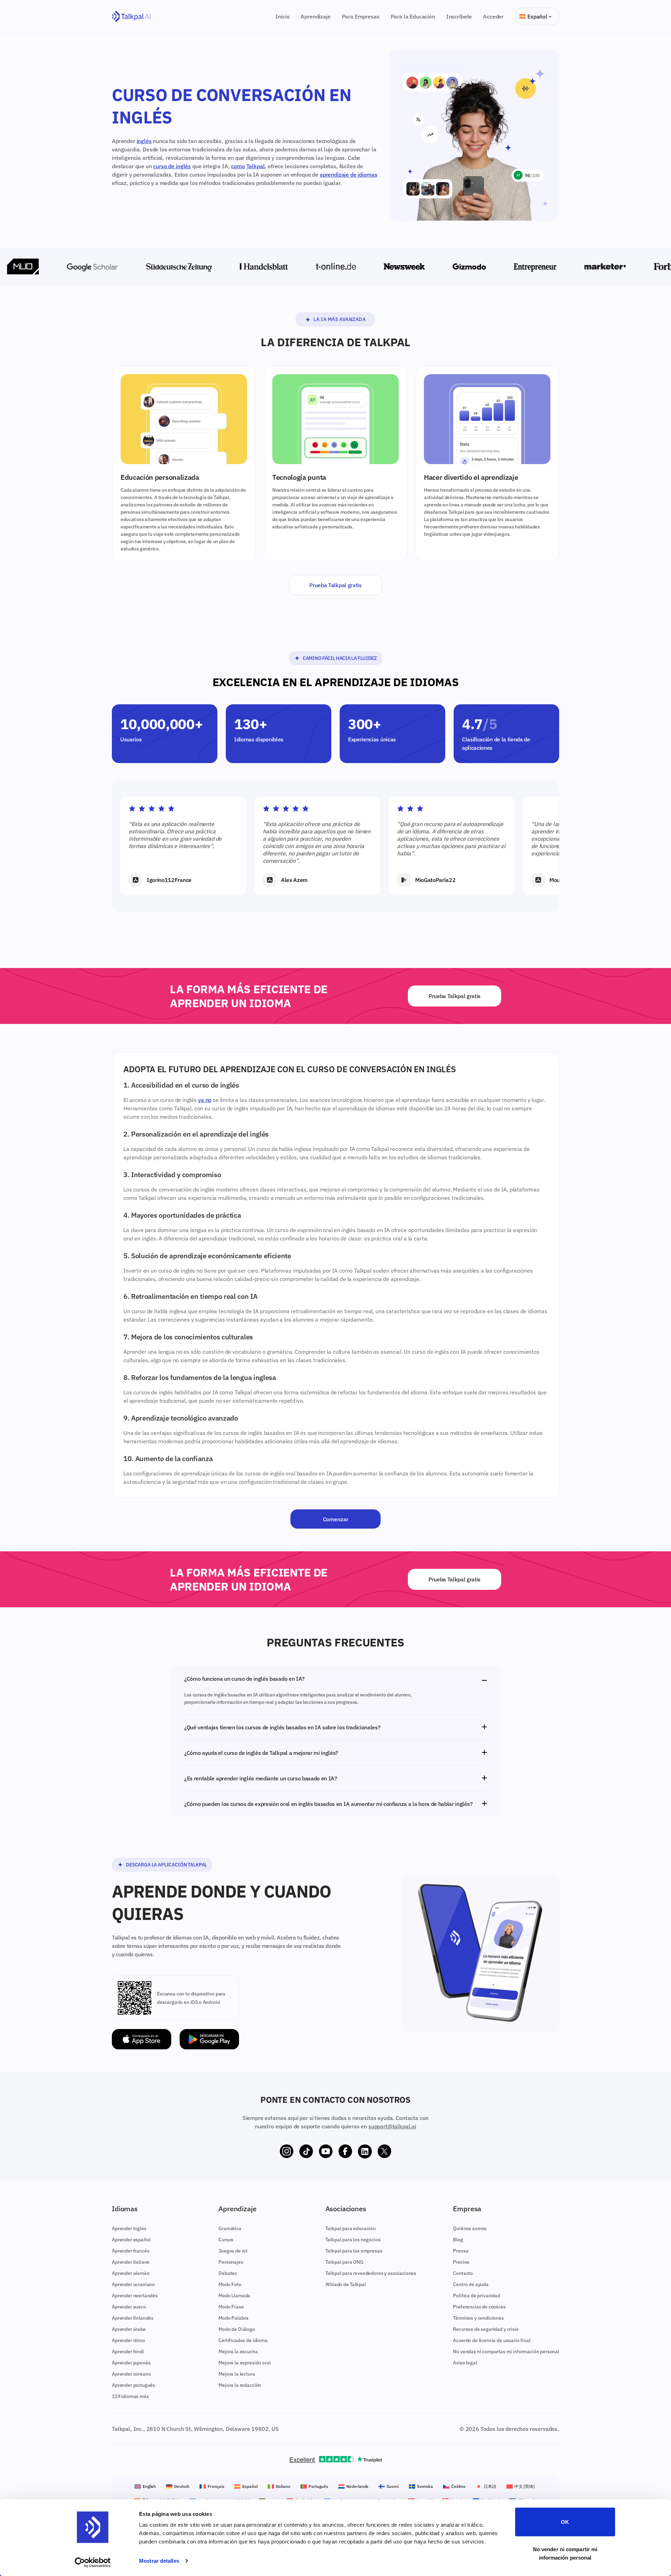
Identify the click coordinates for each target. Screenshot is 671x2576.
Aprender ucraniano (133, 2284)
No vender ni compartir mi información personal (565, 2553)
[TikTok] (306, 2151)
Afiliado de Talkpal (346, 2284)
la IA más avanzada (340, 319)
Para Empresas (361, 16)
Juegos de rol (233, 2251)
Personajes (231, 2262)
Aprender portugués (134, 2385)
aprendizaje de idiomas (348, 175)
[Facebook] (345, 2151)
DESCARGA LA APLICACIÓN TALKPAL (166, 1865)
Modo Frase (231, 2307)
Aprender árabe (129, 2329)
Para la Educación (413, 16)
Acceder (493, 16)
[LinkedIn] (365, 2151)
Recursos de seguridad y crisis (486, 2329)
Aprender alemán (131, 2273)
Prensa (461, 2251)
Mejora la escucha (238, 2351)
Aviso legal (465, 2363)
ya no (205, 1100)
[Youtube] (326, 2151)
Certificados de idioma (243, 2340)
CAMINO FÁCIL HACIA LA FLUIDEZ (340, 658)
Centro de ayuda (471, 2284)
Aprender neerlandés (135, 2296)
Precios (461, 2262)
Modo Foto (230, 2284)
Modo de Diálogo (237, 2329)
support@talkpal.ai (392, 2126)
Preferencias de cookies (479, 2307)
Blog (458, 2240)
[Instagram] (287, 2151)
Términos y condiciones (478, 2318)
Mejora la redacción (240, 2385)
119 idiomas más (130, 2396)
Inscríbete (459, 16)
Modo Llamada (234, 2296)
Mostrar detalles (159, 2561)
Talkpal (256, 166)
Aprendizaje (315, 16)
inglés (144, 141)
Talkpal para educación (351, 2228)
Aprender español (131, 2240)
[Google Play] (209, 2039)
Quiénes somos (470, 2228)
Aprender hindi (128, 2351)
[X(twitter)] (384, 2151)
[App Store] (142, 2039)
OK (565, 2522)
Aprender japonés (131, 2363)
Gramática (230, 2228)
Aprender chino (128, 2340)
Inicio (282, 16)
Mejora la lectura (237, 2374)
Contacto (463, 2273)
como (238, 166)
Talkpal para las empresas (354, 2251)
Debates (228, 2273)
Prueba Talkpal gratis (335, 585)
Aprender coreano (131, 2374)
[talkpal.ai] (131, 17)
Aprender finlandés (133, 2318)
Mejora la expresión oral (244, 2363)
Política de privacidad (476, 2296)
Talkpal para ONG (344, 2262)
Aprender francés (131, 2251)
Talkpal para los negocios (353, 2240)
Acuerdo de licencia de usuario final (492, 2340)
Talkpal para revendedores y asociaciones (371, 2273)
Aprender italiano (131, 2262)
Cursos (226, 2240)
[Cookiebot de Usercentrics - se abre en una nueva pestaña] (93, 2562)
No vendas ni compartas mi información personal (506, 2351)
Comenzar (336, 1519)
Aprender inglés (129, 2228)
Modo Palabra (233, 2318)
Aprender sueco (129, 2307)
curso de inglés (172, 166)
